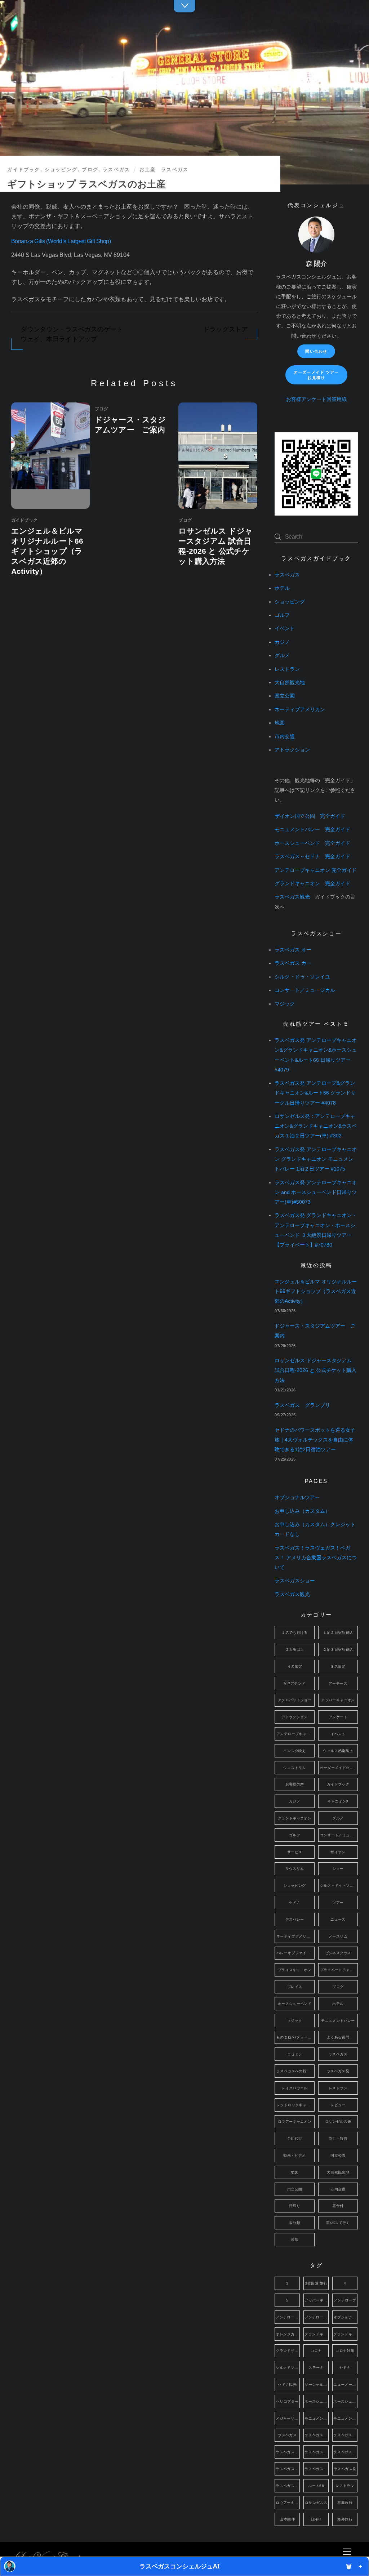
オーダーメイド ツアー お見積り (316, 375)
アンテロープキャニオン (295, 1734)
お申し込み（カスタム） (302, 1511)
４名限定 (295, 1666)
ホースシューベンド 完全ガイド (312, 843)
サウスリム (295, 1869)
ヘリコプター (287, 2401)
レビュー (338, 2105)
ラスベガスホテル (317, 2469)
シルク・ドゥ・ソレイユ (302, 977)
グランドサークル (288, 2351)
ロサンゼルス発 (338, 2122)
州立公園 (295, 2189)
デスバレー (295, 1919)
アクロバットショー (295, 1700)
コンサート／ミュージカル (305, 990)
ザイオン (338, 1852)
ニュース (338, 1919)
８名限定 (338, 1666)
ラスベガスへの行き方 (295, 2071)
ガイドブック (24, 170)
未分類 (295, 2223)
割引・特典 (338, 2138)
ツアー (338, 1902)
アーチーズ (338, 1683)
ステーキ (316, 2368)
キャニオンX (338, 1801)
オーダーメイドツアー (339, 1768)
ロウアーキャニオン (295, 2122)
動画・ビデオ (294, 2155)
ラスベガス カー (293, 963)
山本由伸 (287, 2519)
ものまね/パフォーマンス (295, 2037)
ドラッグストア (226, 329)
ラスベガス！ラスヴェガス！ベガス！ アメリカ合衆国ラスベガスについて (316, 1558)
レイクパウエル (295, 2088)
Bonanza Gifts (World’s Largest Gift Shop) (61, 241)
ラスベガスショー (295, 1581)
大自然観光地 (290, 683)
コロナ (316, 2351)
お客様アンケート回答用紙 (316, 399)
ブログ (90, 170)
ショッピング (61, 170)
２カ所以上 (295, 1650)
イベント (285, 629)
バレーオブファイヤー (295, 1953)
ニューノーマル (345, 2385)
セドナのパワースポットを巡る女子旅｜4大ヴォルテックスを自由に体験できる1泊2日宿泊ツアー (315, 1440)
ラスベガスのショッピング (345, 2435)
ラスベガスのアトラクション (317, 2435)
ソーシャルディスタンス (317, 2385)
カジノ (282, 642)
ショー (338, 1869)
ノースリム (338, 1936)
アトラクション (292, 750)
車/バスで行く (338, 2223)
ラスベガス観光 (292, 897)
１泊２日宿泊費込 (338, 1633)
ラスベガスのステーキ (288, 2452)
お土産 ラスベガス (164, 170)
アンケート (338, 1717)
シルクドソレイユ (288, 2368)
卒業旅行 (345, 2503)
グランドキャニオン (295, 1818)
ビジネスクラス (338, 1953)
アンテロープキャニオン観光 (317, 2317)
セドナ (295, 1902)
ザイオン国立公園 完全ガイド (310, 816)
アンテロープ (345, 2300)
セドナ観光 (287, 2385)
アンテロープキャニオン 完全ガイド (316, 870)
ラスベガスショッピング (288, 2469)
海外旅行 (345, 2519)
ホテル (282, 588)
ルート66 (316, 2486)
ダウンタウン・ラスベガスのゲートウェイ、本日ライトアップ (72, 334)
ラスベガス (116, 170)
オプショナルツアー (297, 1498)
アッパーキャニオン (338, 1700)
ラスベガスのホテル (317, 2452)
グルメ (282, 656)
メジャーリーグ (288, 2418)
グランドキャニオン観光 (345, 2334)
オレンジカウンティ (288, 2334)
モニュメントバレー (338, 2021)
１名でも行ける (295, 1633)
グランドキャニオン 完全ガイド (312, 884)
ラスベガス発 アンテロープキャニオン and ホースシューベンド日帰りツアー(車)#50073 (316, 1192)
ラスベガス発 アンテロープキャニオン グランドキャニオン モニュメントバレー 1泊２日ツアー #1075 (316, 1159)
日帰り (295, 2206)
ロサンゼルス (316, 2503)
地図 (280, 723)
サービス (295, 1852)
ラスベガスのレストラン (345, 2452)
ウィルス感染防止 (338, 1751)
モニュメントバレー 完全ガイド (312, 830)
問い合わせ (316, 351)
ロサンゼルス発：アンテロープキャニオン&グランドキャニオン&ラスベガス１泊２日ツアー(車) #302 (316, 1126)
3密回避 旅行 (316, 2283)
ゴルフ (282, 615)
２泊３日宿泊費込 (338, 1650)
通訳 (295, 2240)
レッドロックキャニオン (295, 2105)
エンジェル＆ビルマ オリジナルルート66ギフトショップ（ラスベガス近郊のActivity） (47, 551)
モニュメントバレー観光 (345, 2418)
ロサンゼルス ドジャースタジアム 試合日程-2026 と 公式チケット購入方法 (315, 1370)
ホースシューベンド (295, 2004)
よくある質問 (338, 2037)
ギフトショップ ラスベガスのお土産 (86, 184)
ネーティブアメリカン (300, 710)
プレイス (295, 1987)
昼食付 (338, 2206)
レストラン (287, 669)
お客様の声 (295, 1784)
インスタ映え (294, 1751)
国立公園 (285, 696)
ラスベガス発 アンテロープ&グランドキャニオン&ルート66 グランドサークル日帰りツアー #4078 (315, 1093)
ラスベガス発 (338, 2071)
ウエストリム (294, 1768)
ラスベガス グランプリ (302, 1405)
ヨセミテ (295, 2054)
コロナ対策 (345, 2351)
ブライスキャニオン (295, 1970)
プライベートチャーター (339, 1970)
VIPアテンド (295, 1683)
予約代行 (295, 2138)
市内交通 (285, 737)
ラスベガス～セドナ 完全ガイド (312, 857)
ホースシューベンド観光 (345, 2401)
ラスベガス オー (293, 950)
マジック (285, 1004)
